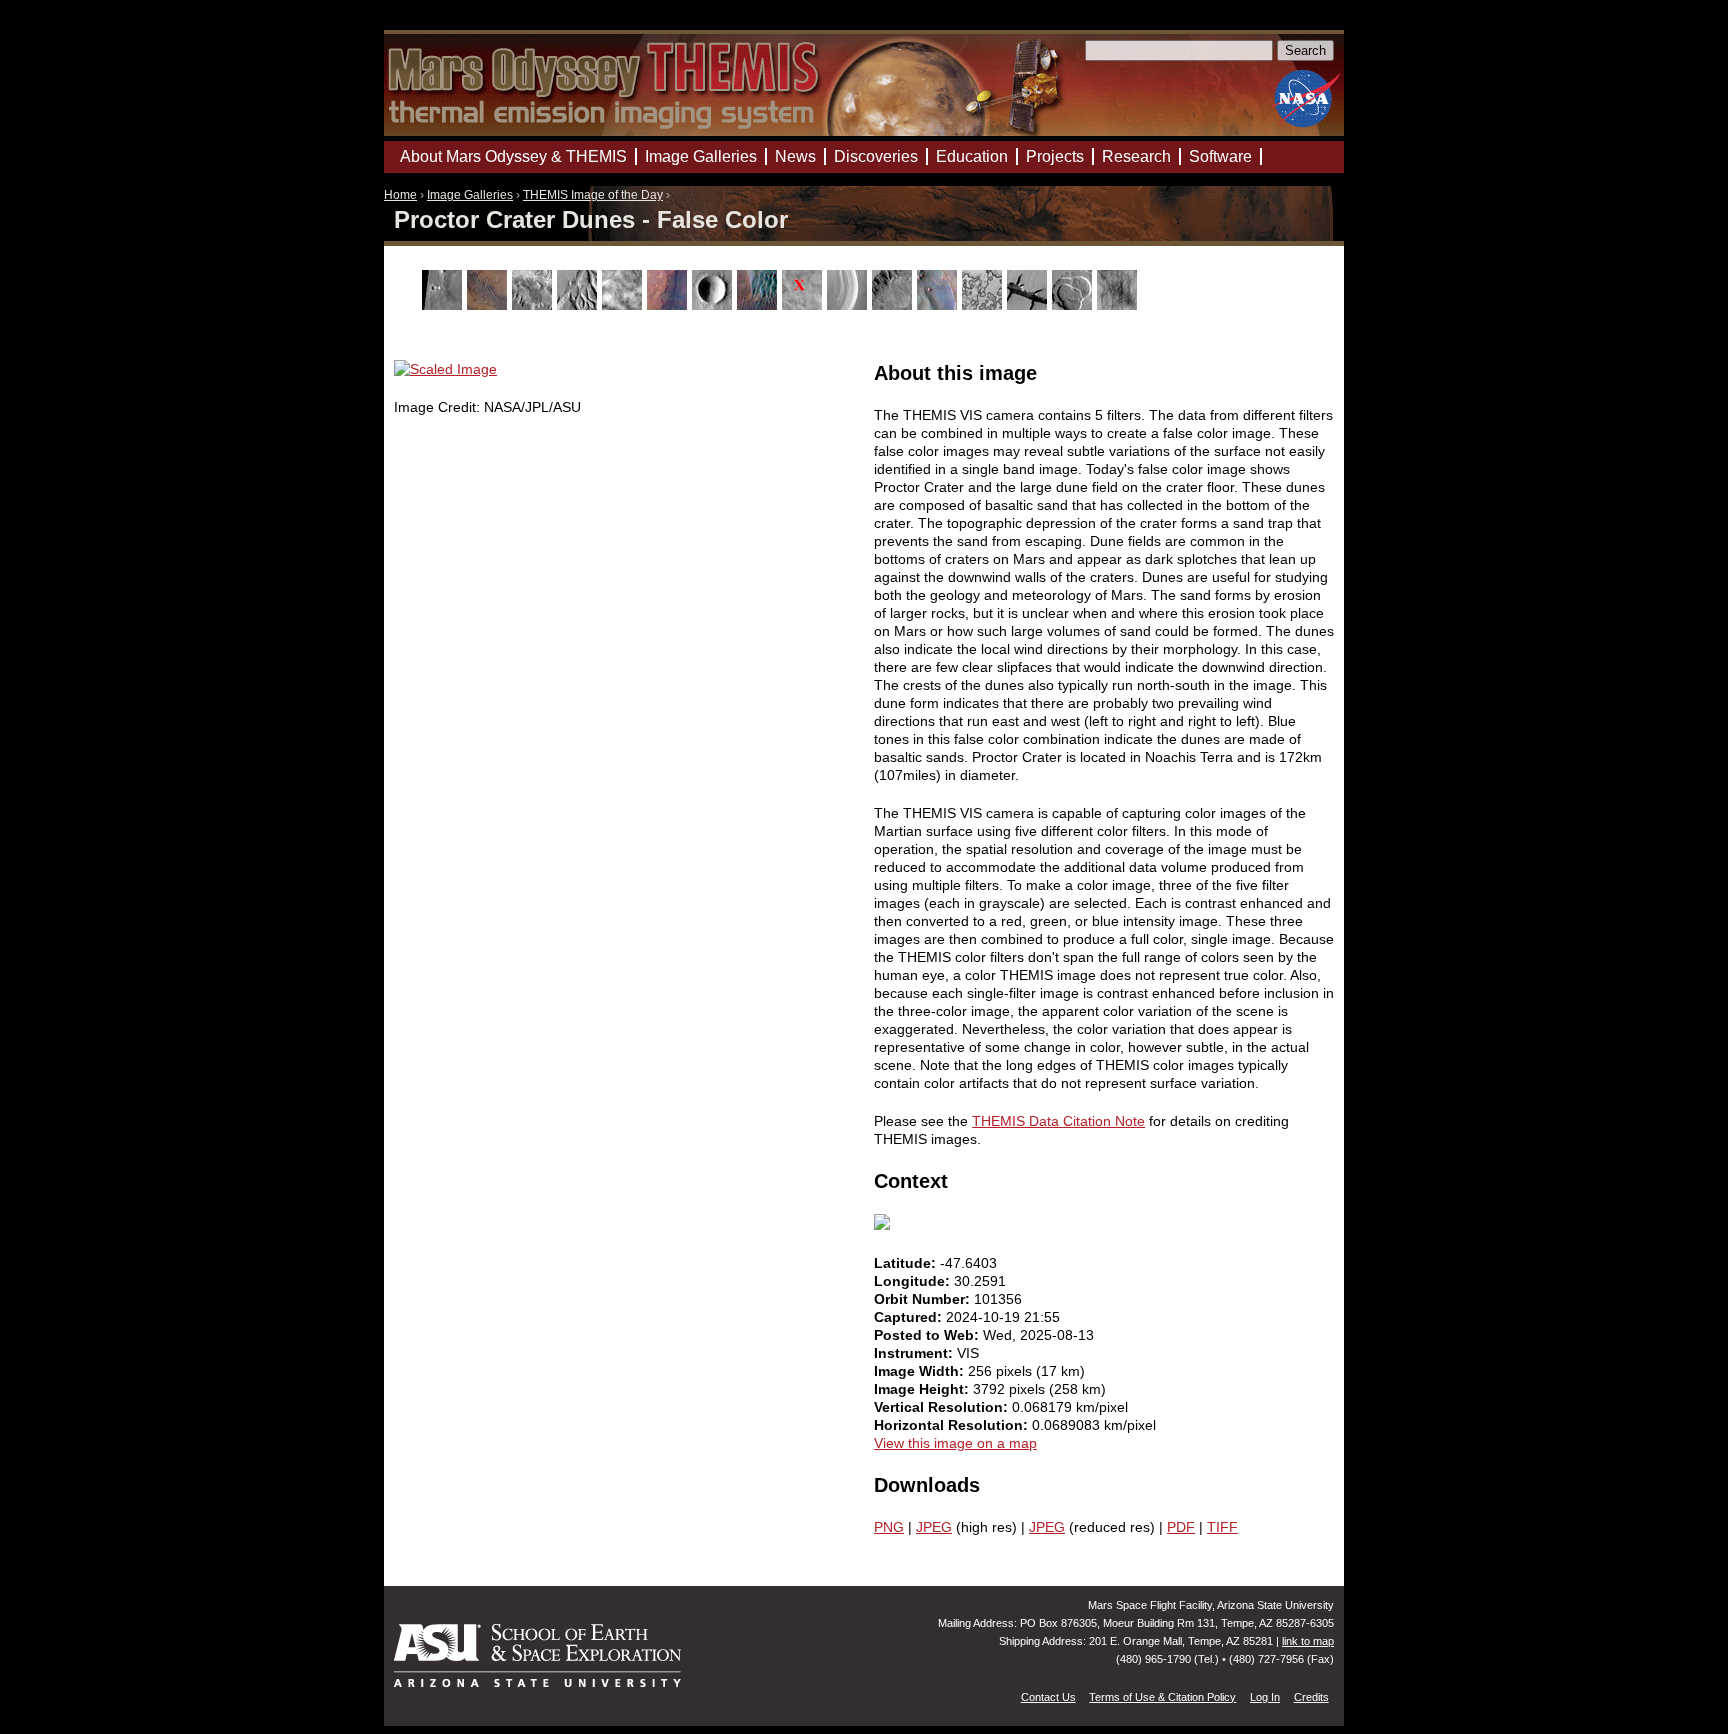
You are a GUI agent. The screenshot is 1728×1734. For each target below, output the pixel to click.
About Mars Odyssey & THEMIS (513, 156)
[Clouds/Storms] (624, 305)
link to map (1308, 1641)
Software (1220, 156)
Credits (1311, 1697)
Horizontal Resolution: (953, 1425)
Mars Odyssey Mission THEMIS (441, 24)
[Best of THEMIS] (489, 305)
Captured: (910, 1317)
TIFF (1222, 1527)
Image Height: (923, 1389)
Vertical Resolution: (943, 1407)
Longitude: (914, 1281)
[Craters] (714, 305)
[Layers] (849, 305)
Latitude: (907, 1263)
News (795, 156)
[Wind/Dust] (1119, 305)
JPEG (934, 1527)
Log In (1265, 1697)
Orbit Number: (924, 1299)
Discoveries (876, 156)
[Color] (669, 305)
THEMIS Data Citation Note (1058, 1121)
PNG (889, 1527)
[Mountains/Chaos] (939, 305)
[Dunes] (759, 305)
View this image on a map (955, 1443)
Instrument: (915, 1353)
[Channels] (579, 305)
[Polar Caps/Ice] (984, 305)
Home (400, 195)
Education (972, 156)
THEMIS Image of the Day (593, 195)
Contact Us (1048, 1697)
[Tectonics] (1029, 305)
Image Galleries (470, 195)
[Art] (444, 305)
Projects (1055, 156)
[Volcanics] (1074, 305)
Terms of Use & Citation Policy (1162, 1697)
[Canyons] (534, 305)
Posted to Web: (928, 1335)
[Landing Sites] (804, 305)
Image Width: (921, 1371)
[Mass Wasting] (894, 305)
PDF (1181, 1527)
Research (1136, 156)
